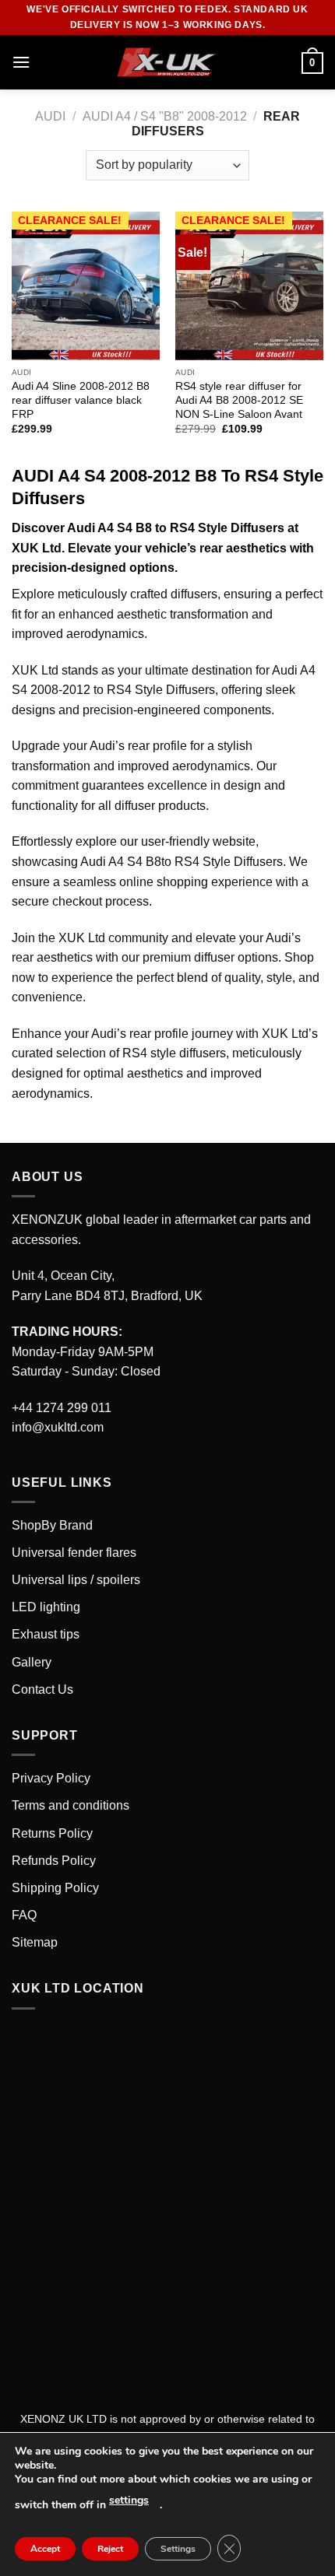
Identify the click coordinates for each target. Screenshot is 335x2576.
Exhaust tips (46, 1634)
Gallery (32, 1662)
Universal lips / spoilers (76, 1580)
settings (129, 2500)
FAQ (24, 1915)
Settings (178, 2549)
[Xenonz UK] (167, 63)
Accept (45, 2549)
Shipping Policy (55, 1888)
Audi (50, 116)
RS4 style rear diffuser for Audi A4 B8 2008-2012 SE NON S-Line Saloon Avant (239, 400)
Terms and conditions (71, 1805)
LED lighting (46, 1607)
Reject (110, 2549)
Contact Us (42, 1689)
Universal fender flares (74, 1553)
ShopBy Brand (52, 1525)
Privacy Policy (51, 1778)
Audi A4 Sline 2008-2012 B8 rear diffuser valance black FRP (81, 400)
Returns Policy (52, 1833)
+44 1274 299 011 (62, 1408)
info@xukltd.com (58, 1427)
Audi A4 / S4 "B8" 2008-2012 (165, 116)
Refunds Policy (54, 1861)
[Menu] (21, 62)
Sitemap (35, 1942)
